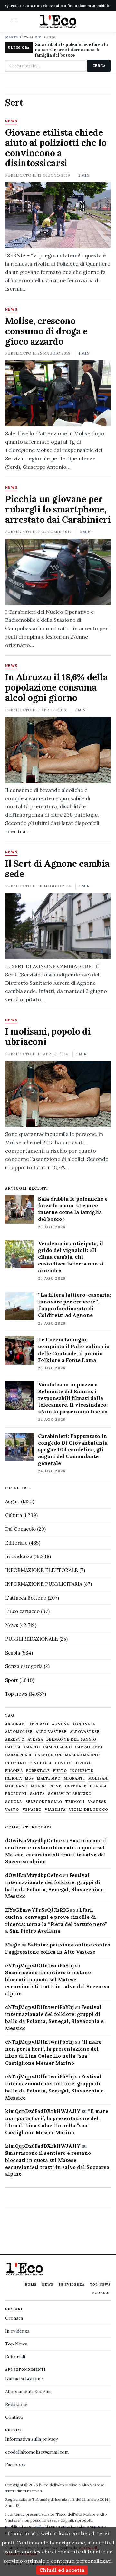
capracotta (89, 1747)
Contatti (14, 2417)
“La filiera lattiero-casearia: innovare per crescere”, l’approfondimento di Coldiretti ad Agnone (74, 1305)
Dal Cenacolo (20, 1529)
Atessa (36, 1740)
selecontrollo (44, 1802)
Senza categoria (24, 1666)
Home (31, 2285)
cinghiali (40, 1763)
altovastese (85, 1732)
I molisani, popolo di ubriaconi (48, 1037)
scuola (14, 1802)
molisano (16, 1786)
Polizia (98, 1786)
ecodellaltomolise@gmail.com (37, 2452)
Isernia (14, 1778)
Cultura (14, 1515)
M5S (29, 1778)
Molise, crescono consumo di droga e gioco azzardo (46, 331)
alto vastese (51, 1732)
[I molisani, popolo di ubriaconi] (58, 1094)
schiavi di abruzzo (70, 1794)
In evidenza (19, 1556)
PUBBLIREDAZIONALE (32, 1639)
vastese (97, 1802)
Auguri (12, 1501)
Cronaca (14, 2318)
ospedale (76, 1786)
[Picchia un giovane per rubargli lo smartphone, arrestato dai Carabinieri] (58, 572)
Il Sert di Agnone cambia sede (57, 869)
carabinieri (18, 1755)
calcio (32, 1747)
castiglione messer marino (67, 1755)
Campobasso (58, 1747)
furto (60, 1771)
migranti (74, 1778)
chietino (16, 1763)
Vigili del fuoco (89, 1810)
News (11, 121)
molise (39, 1786)
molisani (99, 1778)
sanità (38, 1794)
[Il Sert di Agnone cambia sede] (58, 926)
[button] (14, 21)
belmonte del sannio (71, 1740)
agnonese (84, 1724)
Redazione (16, 2404)
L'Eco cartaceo (22, 1611)
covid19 (64, 1763)
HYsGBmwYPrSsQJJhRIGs (39, 1910)
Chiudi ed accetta (62, 2570)
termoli (75, 1802)
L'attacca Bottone (26, 1598)
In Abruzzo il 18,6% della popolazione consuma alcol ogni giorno (57, 687)
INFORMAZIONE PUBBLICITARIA (44, 1584)
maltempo (49, 1778)
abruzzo (39, 1724)
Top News (100, 2285)
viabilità (55, 1810)
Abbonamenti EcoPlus (28, 2391)
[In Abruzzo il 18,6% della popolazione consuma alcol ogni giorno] (58, 750)
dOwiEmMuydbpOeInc (34, 1841)
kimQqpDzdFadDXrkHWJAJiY (43, 2111)
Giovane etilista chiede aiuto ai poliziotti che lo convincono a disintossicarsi (56, 148)
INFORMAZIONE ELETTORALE (42, 1570)
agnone (61, 1724)
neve (56, 1786)
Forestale (38, 1771)
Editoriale (16, 1543)
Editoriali (15, 2357)
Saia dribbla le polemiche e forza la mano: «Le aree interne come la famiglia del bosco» (72, 50)
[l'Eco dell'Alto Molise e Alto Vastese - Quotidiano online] (58, 22)
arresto (15, 1740)
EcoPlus (101, 2293)
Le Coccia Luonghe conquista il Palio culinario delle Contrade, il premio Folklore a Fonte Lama (74, 1350)
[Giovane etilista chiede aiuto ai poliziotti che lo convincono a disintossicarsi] (58, 215)
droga (83, 1763)
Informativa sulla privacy (31, 2439)
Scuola (13, 1653)
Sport (12, 1680)
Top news (16, 1694)
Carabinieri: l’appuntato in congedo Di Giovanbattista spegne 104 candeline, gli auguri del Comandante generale (73, 1449)
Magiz (13, 1945)
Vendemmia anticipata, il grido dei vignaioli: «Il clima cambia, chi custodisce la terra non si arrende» (71, 1257)
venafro (32, 1810)
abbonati (16, 1724)
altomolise (19, 1732)
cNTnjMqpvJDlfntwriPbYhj (39, 1966)
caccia (13, 1747)
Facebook (15, 2465)
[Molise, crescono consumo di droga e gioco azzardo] (58, 393)
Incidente (82, 1771)
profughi (16, 1794)
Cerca (99, 66)
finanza (14, 1771)
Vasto (12, 1810)
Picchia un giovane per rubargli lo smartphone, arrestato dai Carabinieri (58, 509)
